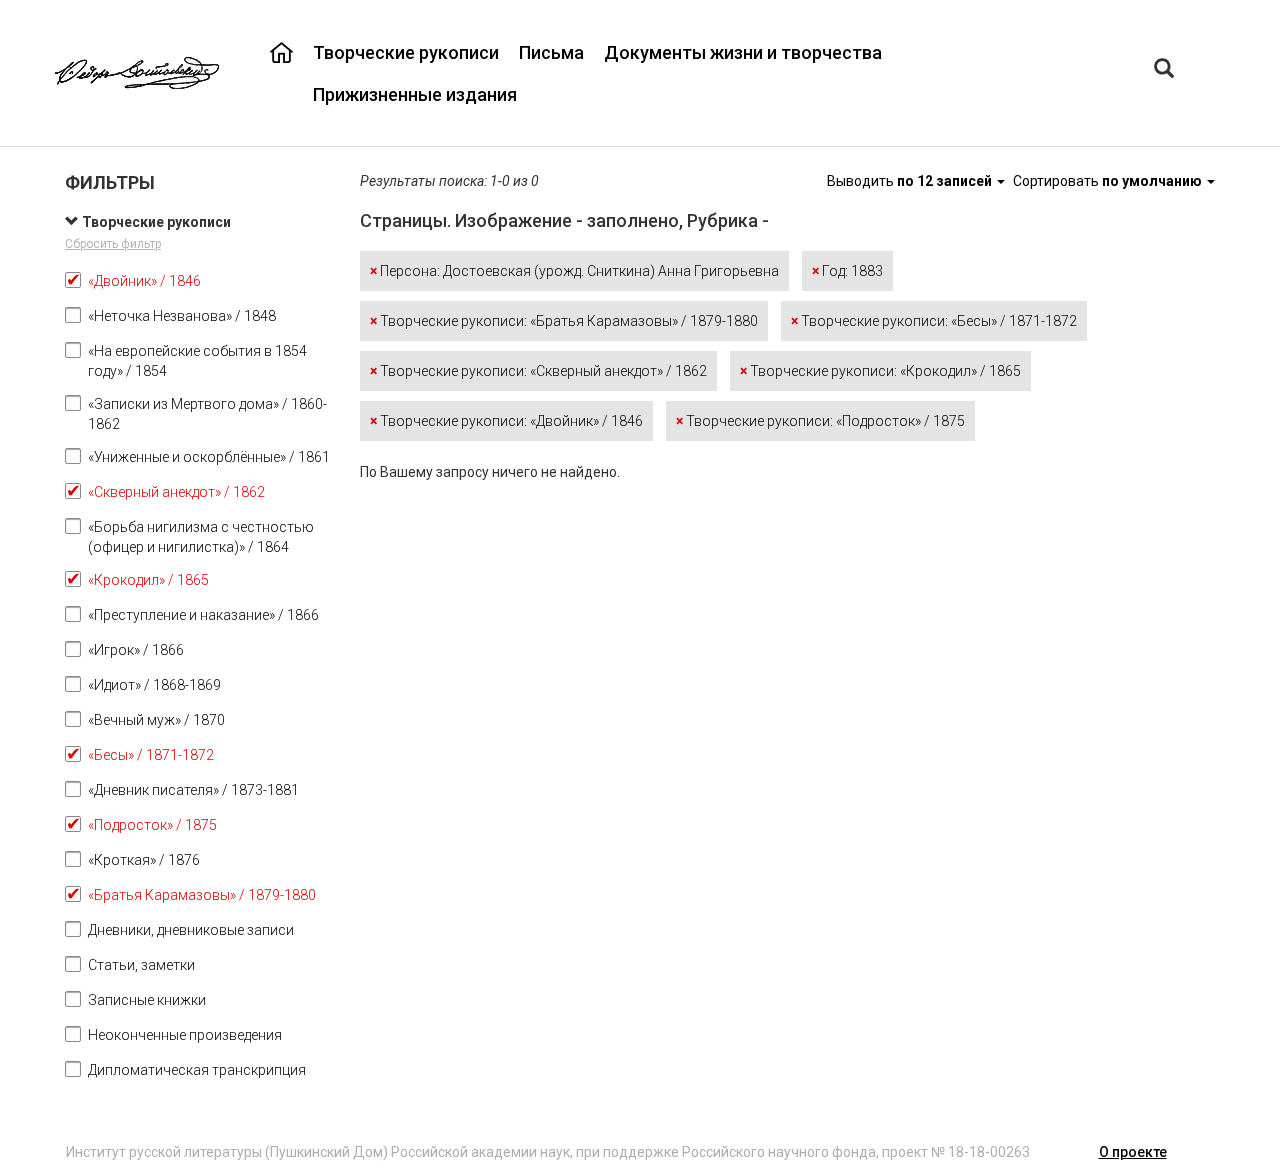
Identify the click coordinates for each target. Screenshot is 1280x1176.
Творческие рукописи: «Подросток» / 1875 (820, 421)
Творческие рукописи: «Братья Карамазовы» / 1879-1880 (564, 321)
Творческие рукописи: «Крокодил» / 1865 (880, 371)
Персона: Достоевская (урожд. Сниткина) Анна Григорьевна (574, 271)
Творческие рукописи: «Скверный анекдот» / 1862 (538, 371)
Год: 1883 (847, 271)
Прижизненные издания (415, 94)
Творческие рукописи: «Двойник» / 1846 (506, 421)
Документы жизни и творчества (743, 52)
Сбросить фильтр (113, 244)
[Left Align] (1164, 70)
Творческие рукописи (406, 52)
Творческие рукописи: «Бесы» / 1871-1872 (934, 321)
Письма (551, 52)
